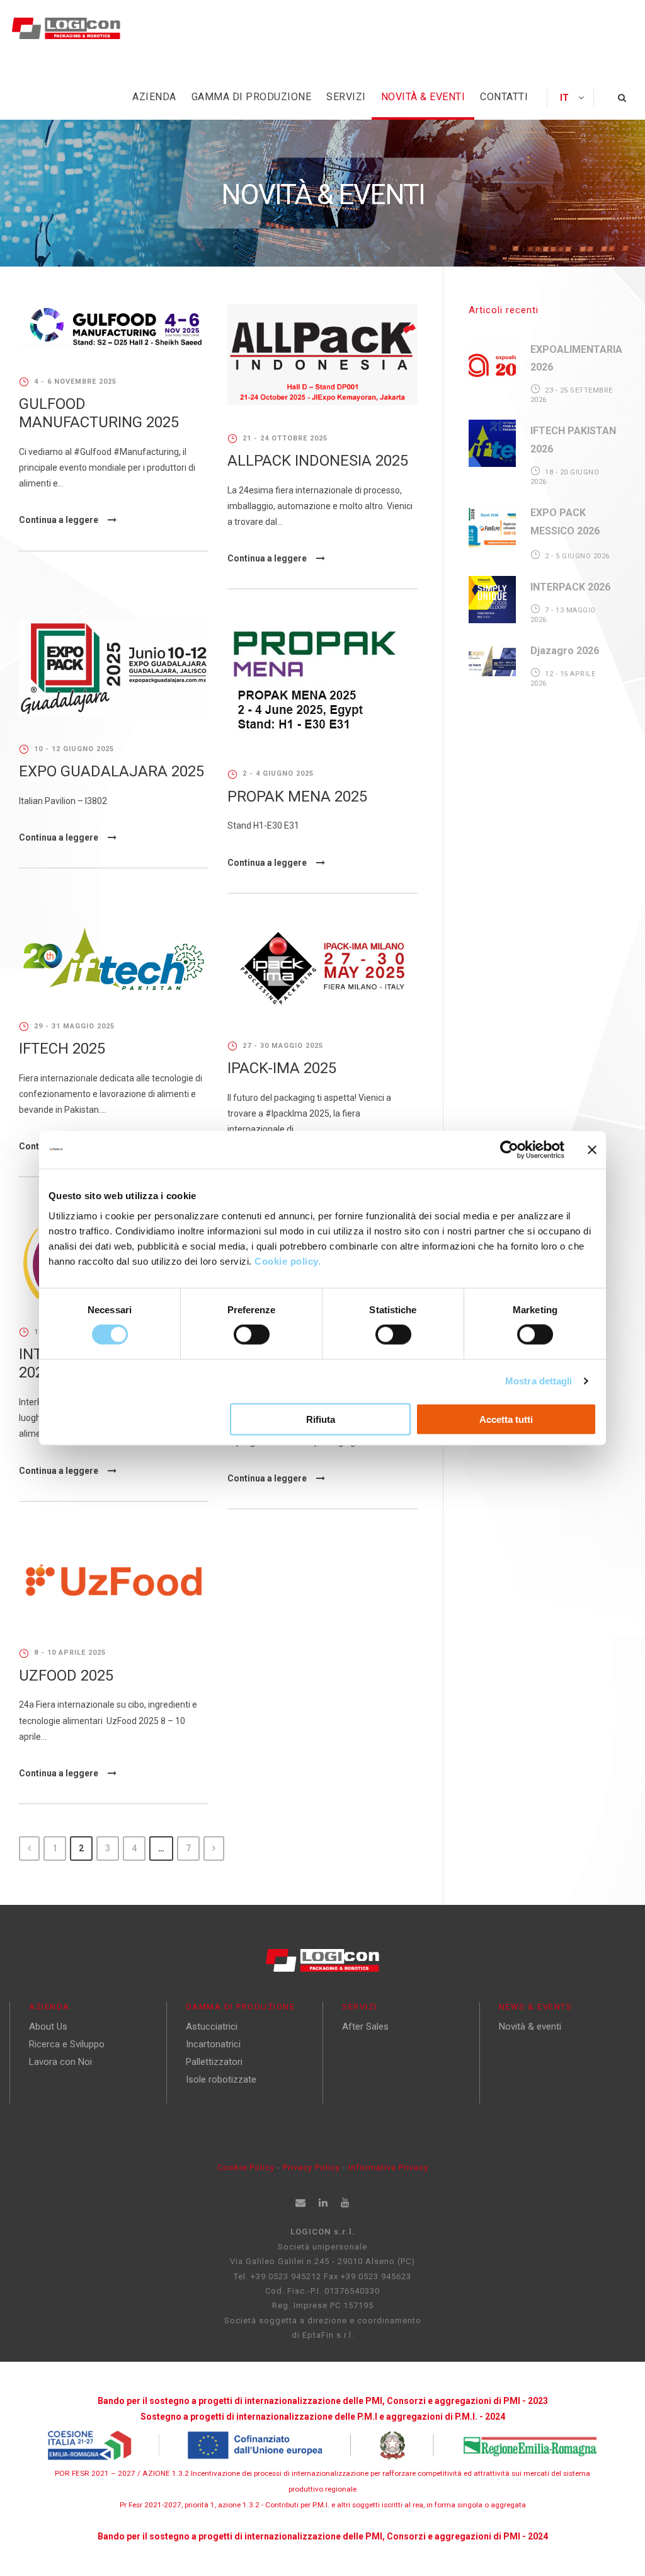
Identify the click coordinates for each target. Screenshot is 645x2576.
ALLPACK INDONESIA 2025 (318, 461)
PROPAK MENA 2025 (297, 796)
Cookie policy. (289, 1261)
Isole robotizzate (221, 2079)
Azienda (154, 97)
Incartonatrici (213, 2044)
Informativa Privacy (388, 2167)
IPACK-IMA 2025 (282, 1068)
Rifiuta (321, 1419)
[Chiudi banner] (592, 1150)
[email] (301, 2203)
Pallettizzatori (214, 2062)
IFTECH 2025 (62, 1049)
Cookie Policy (246, 2167)
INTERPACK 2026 (570, 587)
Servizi (346, 97)
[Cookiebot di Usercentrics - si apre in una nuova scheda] (509, 1150)
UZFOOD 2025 (66, 1676)
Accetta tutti (506, 1419)
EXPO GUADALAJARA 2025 (111, 771)
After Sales (365, 2027)
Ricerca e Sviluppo (67, 2044)
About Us (48, 2027)
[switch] (252, 1335)
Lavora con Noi (60, 2062)
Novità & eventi (423, 97)
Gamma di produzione (252, 97)
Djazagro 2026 (565, 651)
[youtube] (345, 2203)
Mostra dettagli (539, 1381)
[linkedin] (323, 2203)
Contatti (504, 97)
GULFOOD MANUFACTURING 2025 (99, 413)
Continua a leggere (59, 520)
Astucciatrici (212, 2027)
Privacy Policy (313, 2167)
